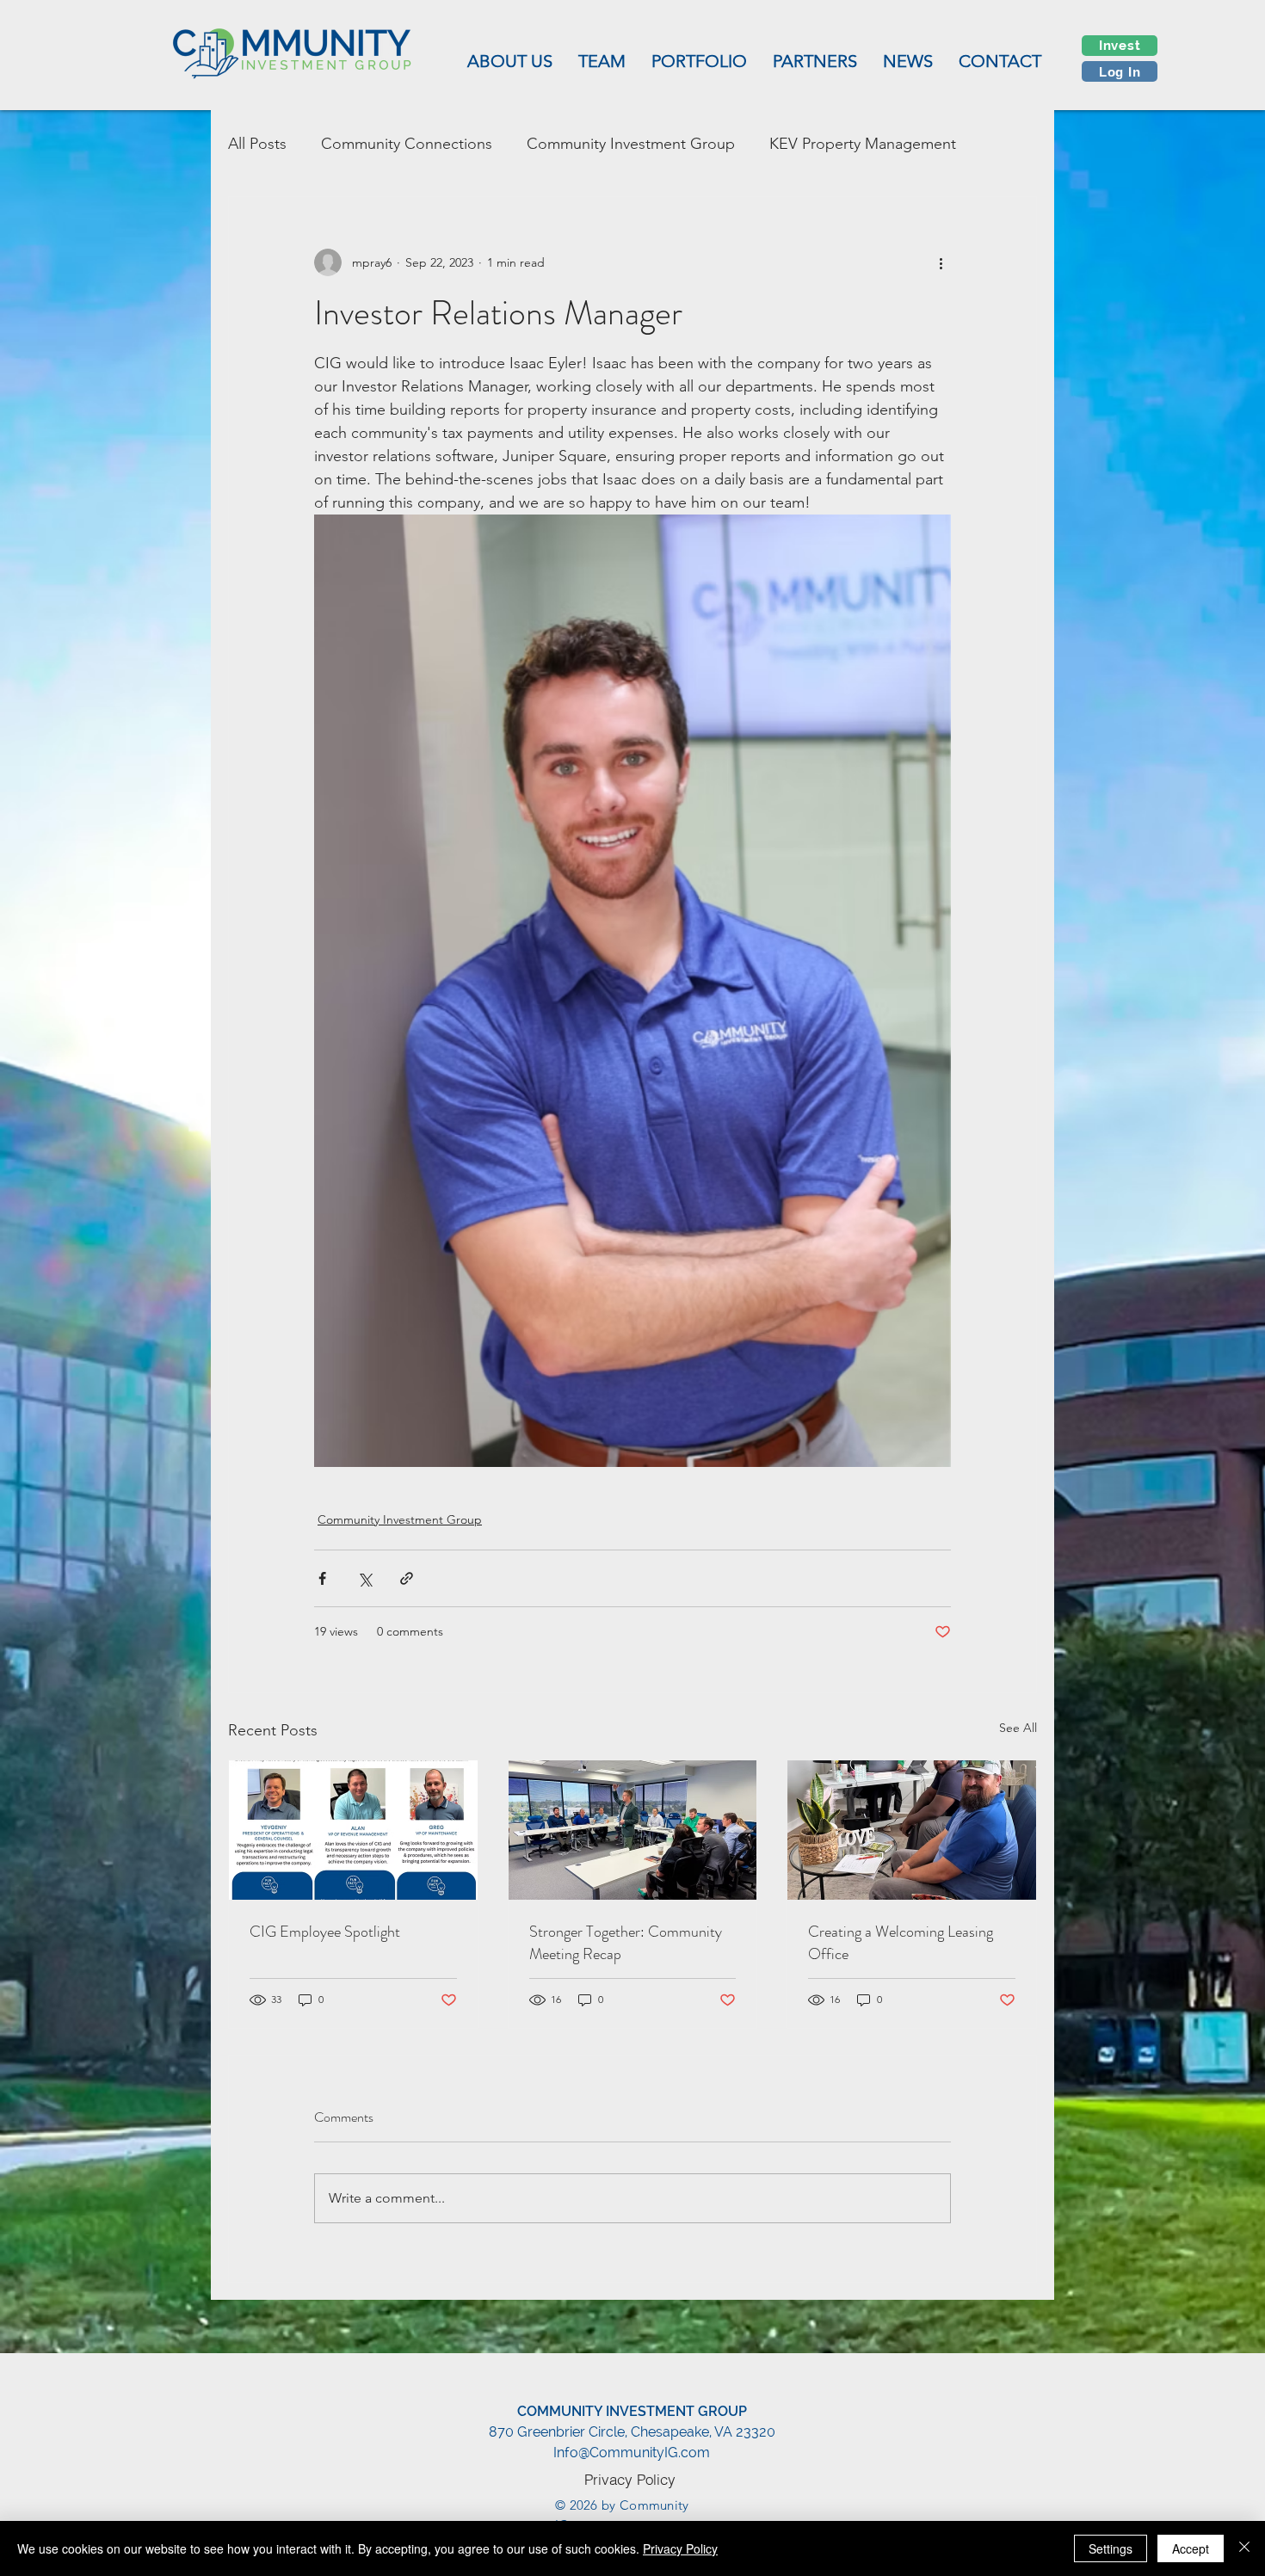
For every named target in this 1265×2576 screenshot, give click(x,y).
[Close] (1244, 2548)
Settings (1111, 2548)
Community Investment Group (631, 144)
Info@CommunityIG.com (632, 2453)
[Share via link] (407, 1578)
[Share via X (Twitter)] (364, 1578)
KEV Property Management (863, 144)
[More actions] (941, 262)
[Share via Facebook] (322, 1578)
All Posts (257, 144)
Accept (1191, 2548)
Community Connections (407, 144)
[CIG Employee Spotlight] (353, 1830)
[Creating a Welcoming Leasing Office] (912, 1830)
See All (1018, 1728)
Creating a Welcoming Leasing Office (901, 1943)
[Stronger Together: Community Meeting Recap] (633, 1830)
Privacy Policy (680, 2548)
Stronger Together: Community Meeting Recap (626, 1943)
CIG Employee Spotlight (325, 1932)
